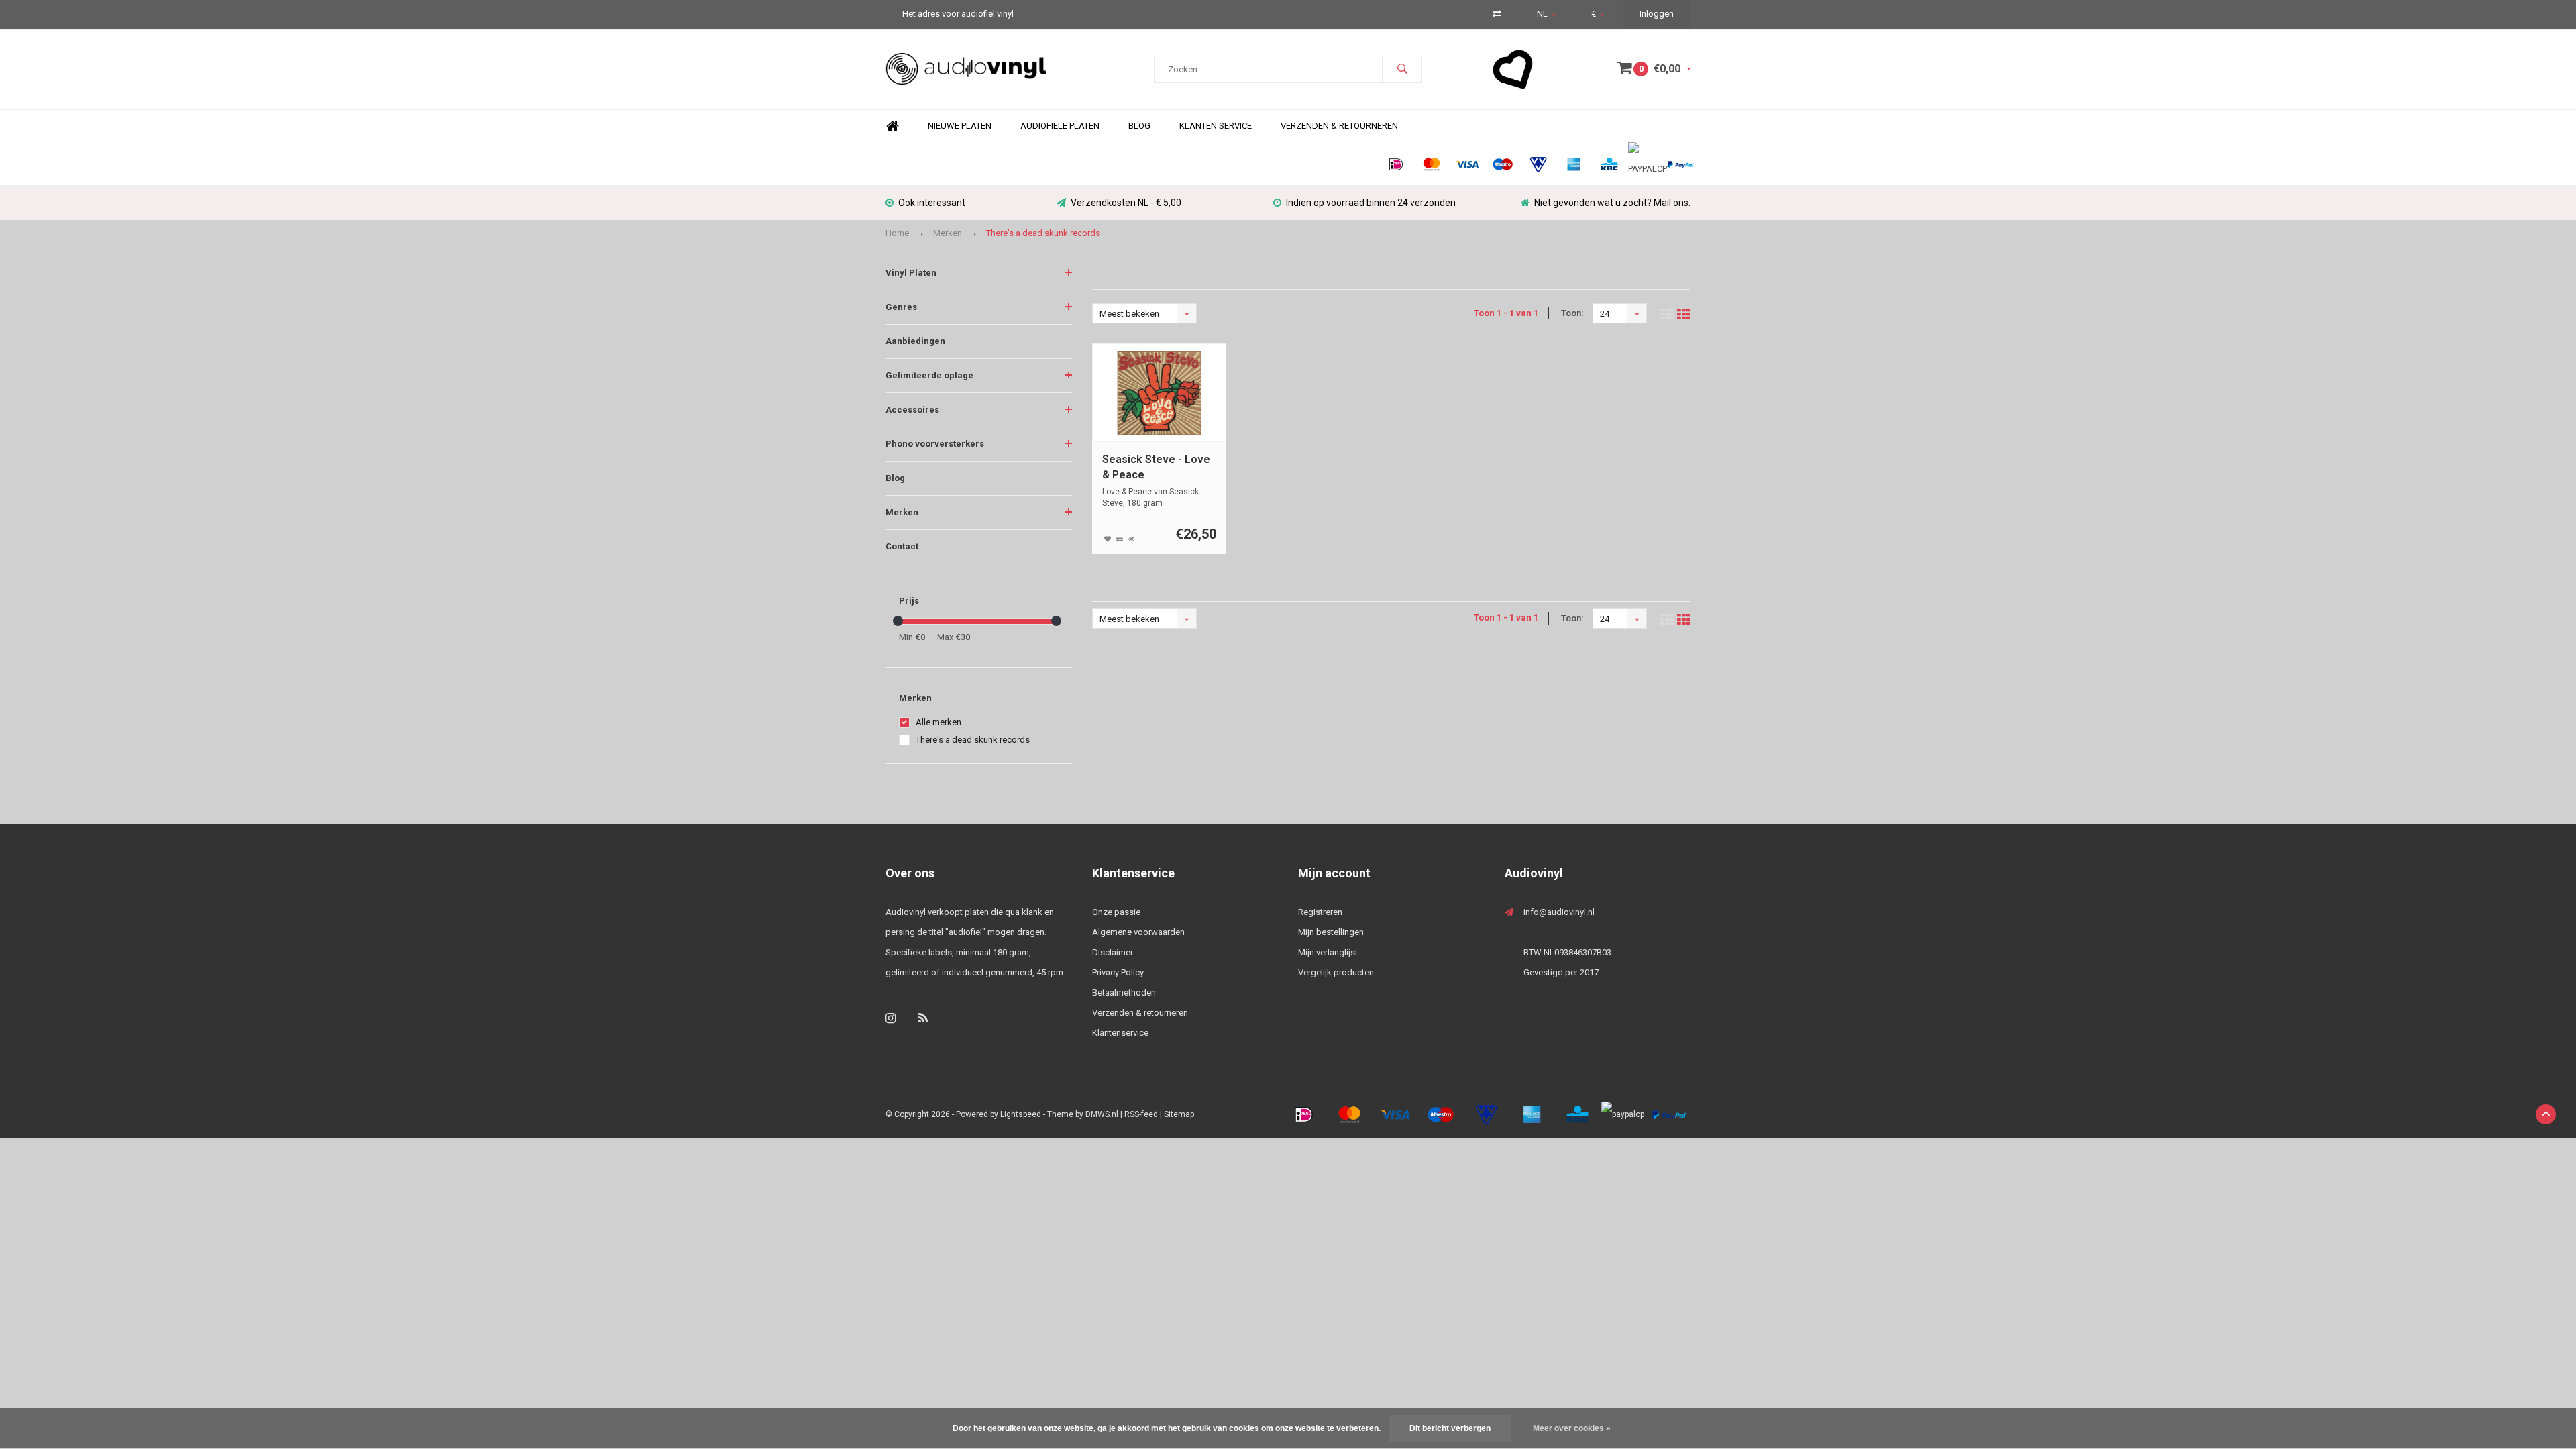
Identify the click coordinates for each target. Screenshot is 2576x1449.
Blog (1139, 126)
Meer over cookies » (1572, 1428)
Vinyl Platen (911, 273)
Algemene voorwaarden (1138, 932)
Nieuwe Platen (960, 126)
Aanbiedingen (915, 341)
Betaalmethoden (1124, 992)
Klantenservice (1120, 1033)
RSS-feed (1141, 1114)
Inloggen (1657, 14)
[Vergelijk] (1497, 14)
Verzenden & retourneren (1140, 1013)
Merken (948, 233)
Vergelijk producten (1336, 972)
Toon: (1572, 313)
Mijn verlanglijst (1328, 952)
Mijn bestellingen (1331, 932)
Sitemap (1179, 1114)
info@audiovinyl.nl (1559, 912)
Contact (902, 546)
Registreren (1320, 912)
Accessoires (912, 410)
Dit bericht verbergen (1450, 1428)
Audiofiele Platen (1060, 126)
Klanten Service (1216, 126)
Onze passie (1116, 912)
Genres (901, 307)
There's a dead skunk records (1043, 233)
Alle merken (938, 722)
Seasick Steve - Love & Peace (1156, 467)
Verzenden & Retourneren (1339, 126)
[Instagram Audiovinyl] (891, 1018)
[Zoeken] (1402, 69)
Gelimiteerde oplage (929, 375)
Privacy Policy (1118, 972)
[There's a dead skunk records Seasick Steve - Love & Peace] (1160, 393)
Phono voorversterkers (935, 444)
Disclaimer (1113, 952)
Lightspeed (1021, 1114)
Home (892, 126)
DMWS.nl (1102, 1114)
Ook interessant (932, 203)
